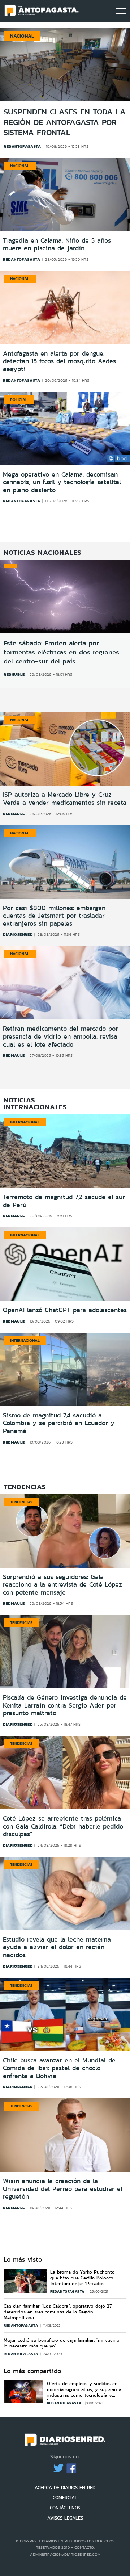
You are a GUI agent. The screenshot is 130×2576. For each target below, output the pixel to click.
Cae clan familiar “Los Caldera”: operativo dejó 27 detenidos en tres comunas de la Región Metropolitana (58, 2312)
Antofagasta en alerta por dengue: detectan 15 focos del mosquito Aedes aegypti (59, 362)
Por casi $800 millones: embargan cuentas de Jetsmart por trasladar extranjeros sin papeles (54, 916)
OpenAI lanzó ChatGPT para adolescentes (65, 1310)
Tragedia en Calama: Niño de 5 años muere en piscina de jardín (57, 245)
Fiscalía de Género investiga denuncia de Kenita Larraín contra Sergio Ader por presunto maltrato (65, 1705)
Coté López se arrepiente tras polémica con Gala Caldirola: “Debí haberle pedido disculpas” (63, 1826)
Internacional (25, 1122)
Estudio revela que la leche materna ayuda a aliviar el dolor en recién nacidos (57, 1947)
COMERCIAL (65, 2498)
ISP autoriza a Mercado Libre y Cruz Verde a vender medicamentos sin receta (65, 799)
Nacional (20, 166)
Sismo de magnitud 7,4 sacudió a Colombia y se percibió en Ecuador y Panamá (59, 1423)
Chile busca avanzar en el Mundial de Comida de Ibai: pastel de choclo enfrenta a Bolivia (59, 2068)
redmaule (14, 814)
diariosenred (18, 934)
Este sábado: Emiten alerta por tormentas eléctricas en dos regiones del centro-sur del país (61, 652)
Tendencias (21, 1502)
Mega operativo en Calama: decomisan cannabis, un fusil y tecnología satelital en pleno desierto (62, 483)
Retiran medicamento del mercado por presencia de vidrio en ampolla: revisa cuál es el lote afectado (60, 1036)
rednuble (14, 674)
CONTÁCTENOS (65, 2508)
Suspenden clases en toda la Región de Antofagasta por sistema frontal (65, 122)
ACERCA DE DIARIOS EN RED (65, 2487)
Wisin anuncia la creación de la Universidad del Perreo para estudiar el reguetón (63, 2189)
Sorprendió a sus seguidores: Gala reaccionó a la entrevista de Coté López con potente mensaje (62, 1585)
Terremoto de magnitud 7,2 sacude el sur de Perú (64, 1201)
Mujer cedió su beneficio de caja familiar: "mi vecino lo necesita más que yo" (62, 2343)
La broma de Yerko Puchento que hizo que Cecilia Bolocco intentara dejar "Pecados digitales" (83, 2281)
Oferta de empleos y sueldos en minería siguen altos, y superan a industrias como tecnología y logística (84, 2392)
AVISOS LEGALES (65, 2518)
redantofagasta (21, 259)
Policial (19, 399)
